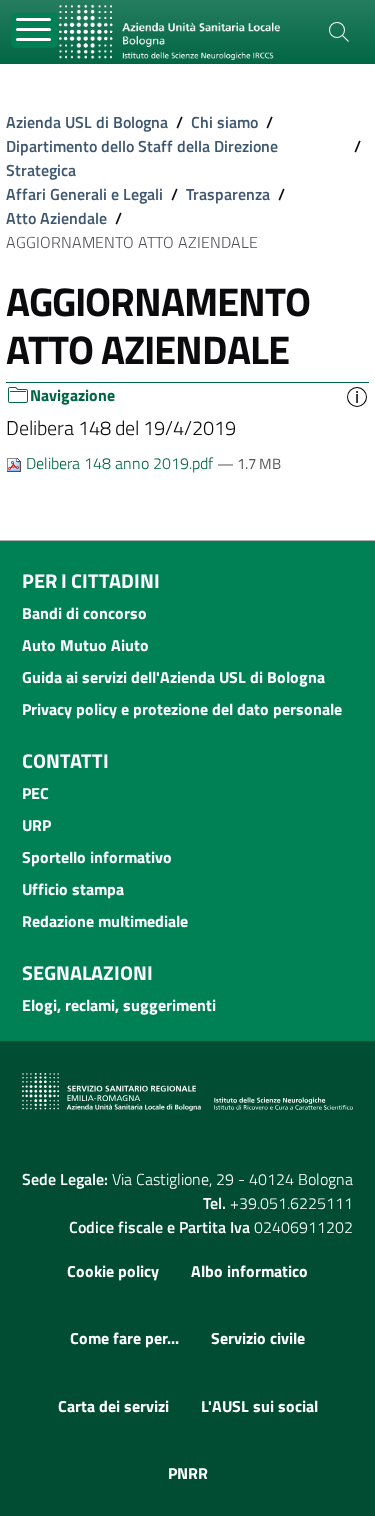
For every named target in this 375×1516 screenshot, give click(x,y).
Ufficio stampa (73, 889)
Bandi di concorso (84, 613)
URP (36, 825)
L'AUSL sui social (259, 1406)
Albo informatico (249, 1271)
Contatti (65, 760)
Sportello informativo (97, 857)
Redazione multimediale (105, 921)
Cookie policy (113, 1271)
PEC (35, 793)
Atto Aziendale (56, 218)
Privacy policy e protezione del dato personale (182, 709)
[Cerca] (339, 32)
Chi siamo (224, 122)
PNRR (188, 1473)
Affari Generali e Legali (84, 194)
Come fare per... (124, 1338)
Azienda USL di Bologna (87, 122)
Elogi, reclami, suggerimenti (119, 1005)
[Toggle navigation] (34, 30)
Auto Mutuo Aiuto (85, 645)
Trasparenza (228, 194)
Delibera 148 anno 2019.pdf (119, 463)
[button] (357, 395)
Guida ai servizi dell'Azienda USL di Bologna (173, 677)
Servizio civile (258, 1338)
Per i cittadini (91, 580)
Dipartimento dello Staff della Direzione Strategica (142, 158)
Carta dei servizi (113, 1406)
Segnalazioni (87, 972)
